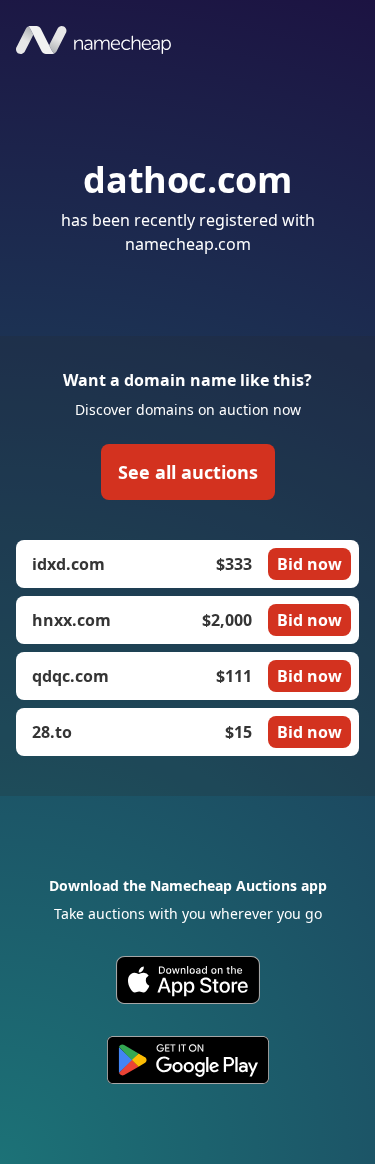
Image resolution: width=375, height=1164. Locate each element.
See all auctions (188, 472)
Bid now (309, 564)
